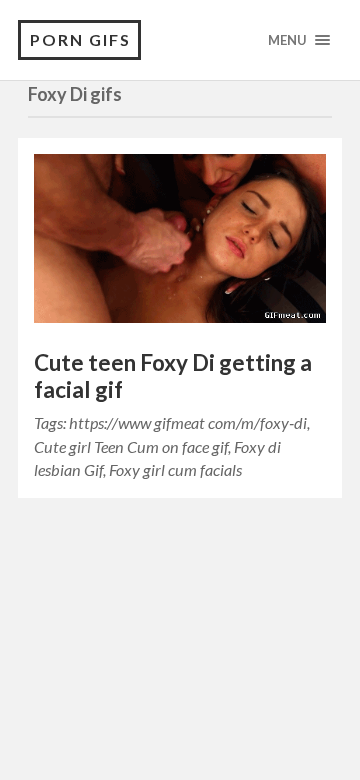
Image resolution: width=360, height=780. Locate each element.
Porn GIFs (80, 39)
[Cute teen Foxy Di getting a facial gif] (180, 243)
